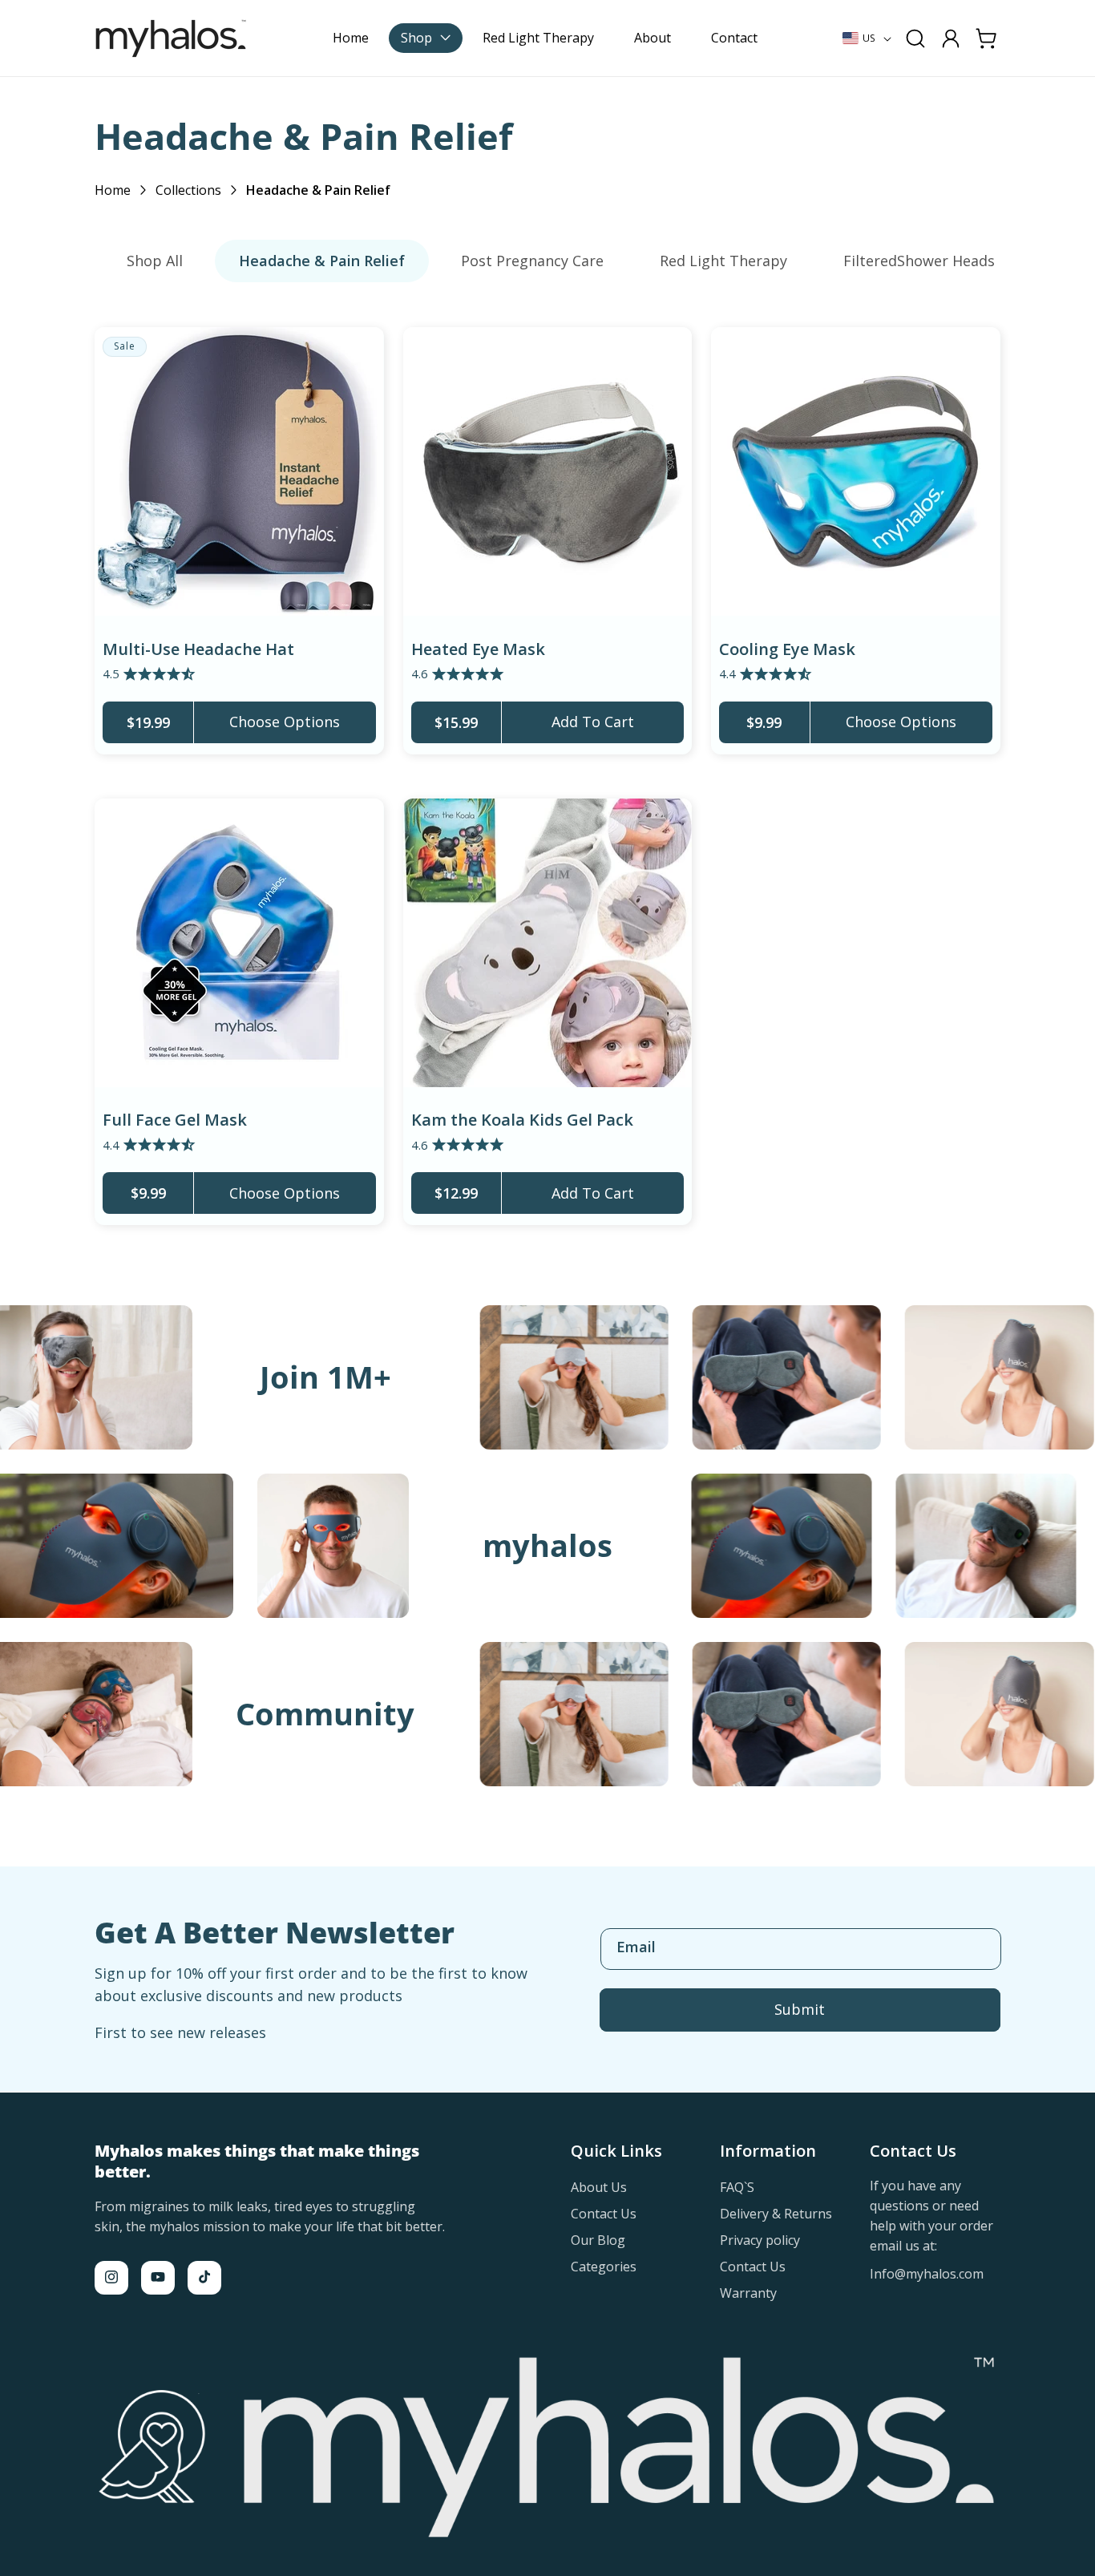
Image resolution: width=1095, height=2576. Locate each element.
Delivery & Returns (776, 2213)
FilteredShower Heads (919, 261)
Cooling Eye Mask (787, 649)
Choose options (285, 722)
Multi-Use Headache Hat (198, 649)
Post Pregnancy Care (532, 261)
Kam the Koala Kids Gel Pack (522, 1120)
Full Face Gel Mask (175, 1120)
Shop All (155, 261)
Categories (604, 2266)
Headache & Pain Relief (322, 261)
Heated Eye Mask (478, 649)
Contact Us (604, 2213)
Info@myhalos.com (927, 2273)
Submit (800, 2009)
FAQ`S (737, 2187)
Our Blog (598, 2239)
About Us (599, 2187)
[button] (426, 38)
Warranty (748, 2292)
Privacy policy (760, 2239)
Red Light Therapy (723, 261)
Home (113, 190)
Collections (188, 190)
